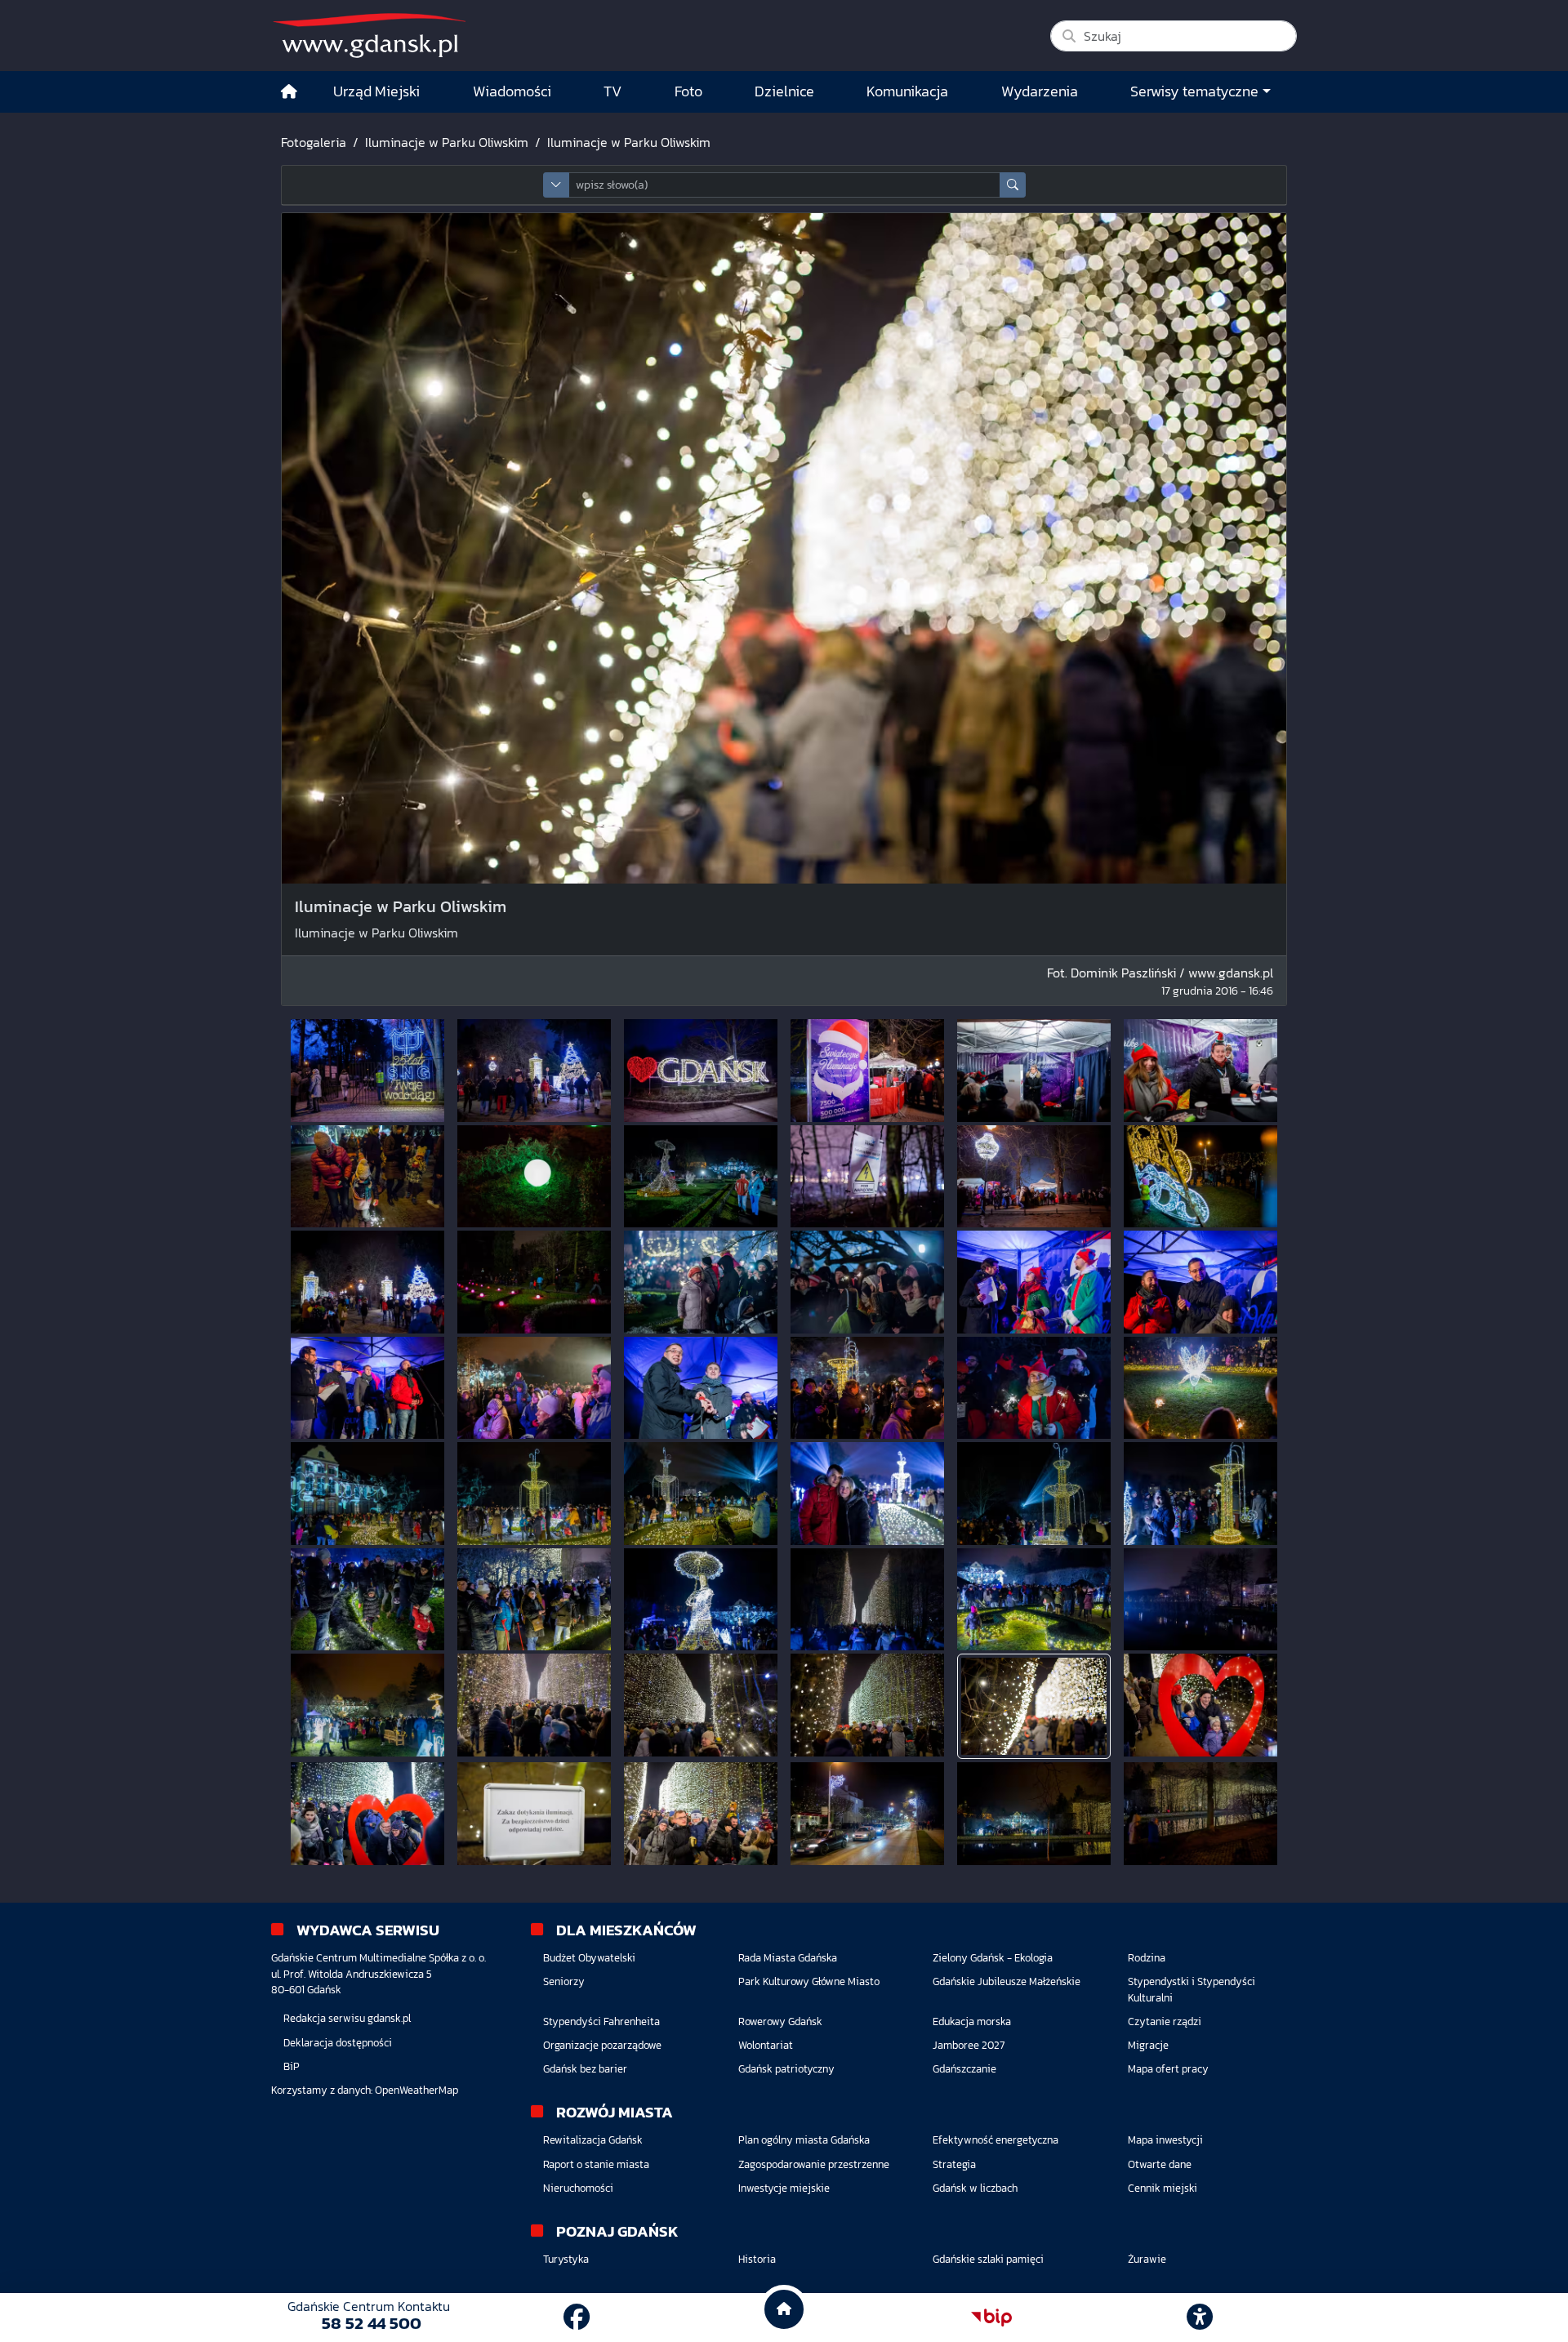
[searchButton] (1013, 185)
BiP (292, 2066)
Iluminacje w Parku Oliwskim (447, 142)
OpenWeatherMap (416, 2090)
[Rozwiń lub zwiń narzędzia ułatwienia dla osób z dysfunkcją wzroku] (1200, 2318)
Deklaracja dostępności (338, 2043)
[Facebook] (577, 2318)
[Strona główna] (289, 92)
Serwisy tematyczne (1194, 91)
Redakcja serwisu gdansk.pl (347, 2018)
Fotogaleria (314, 142)
